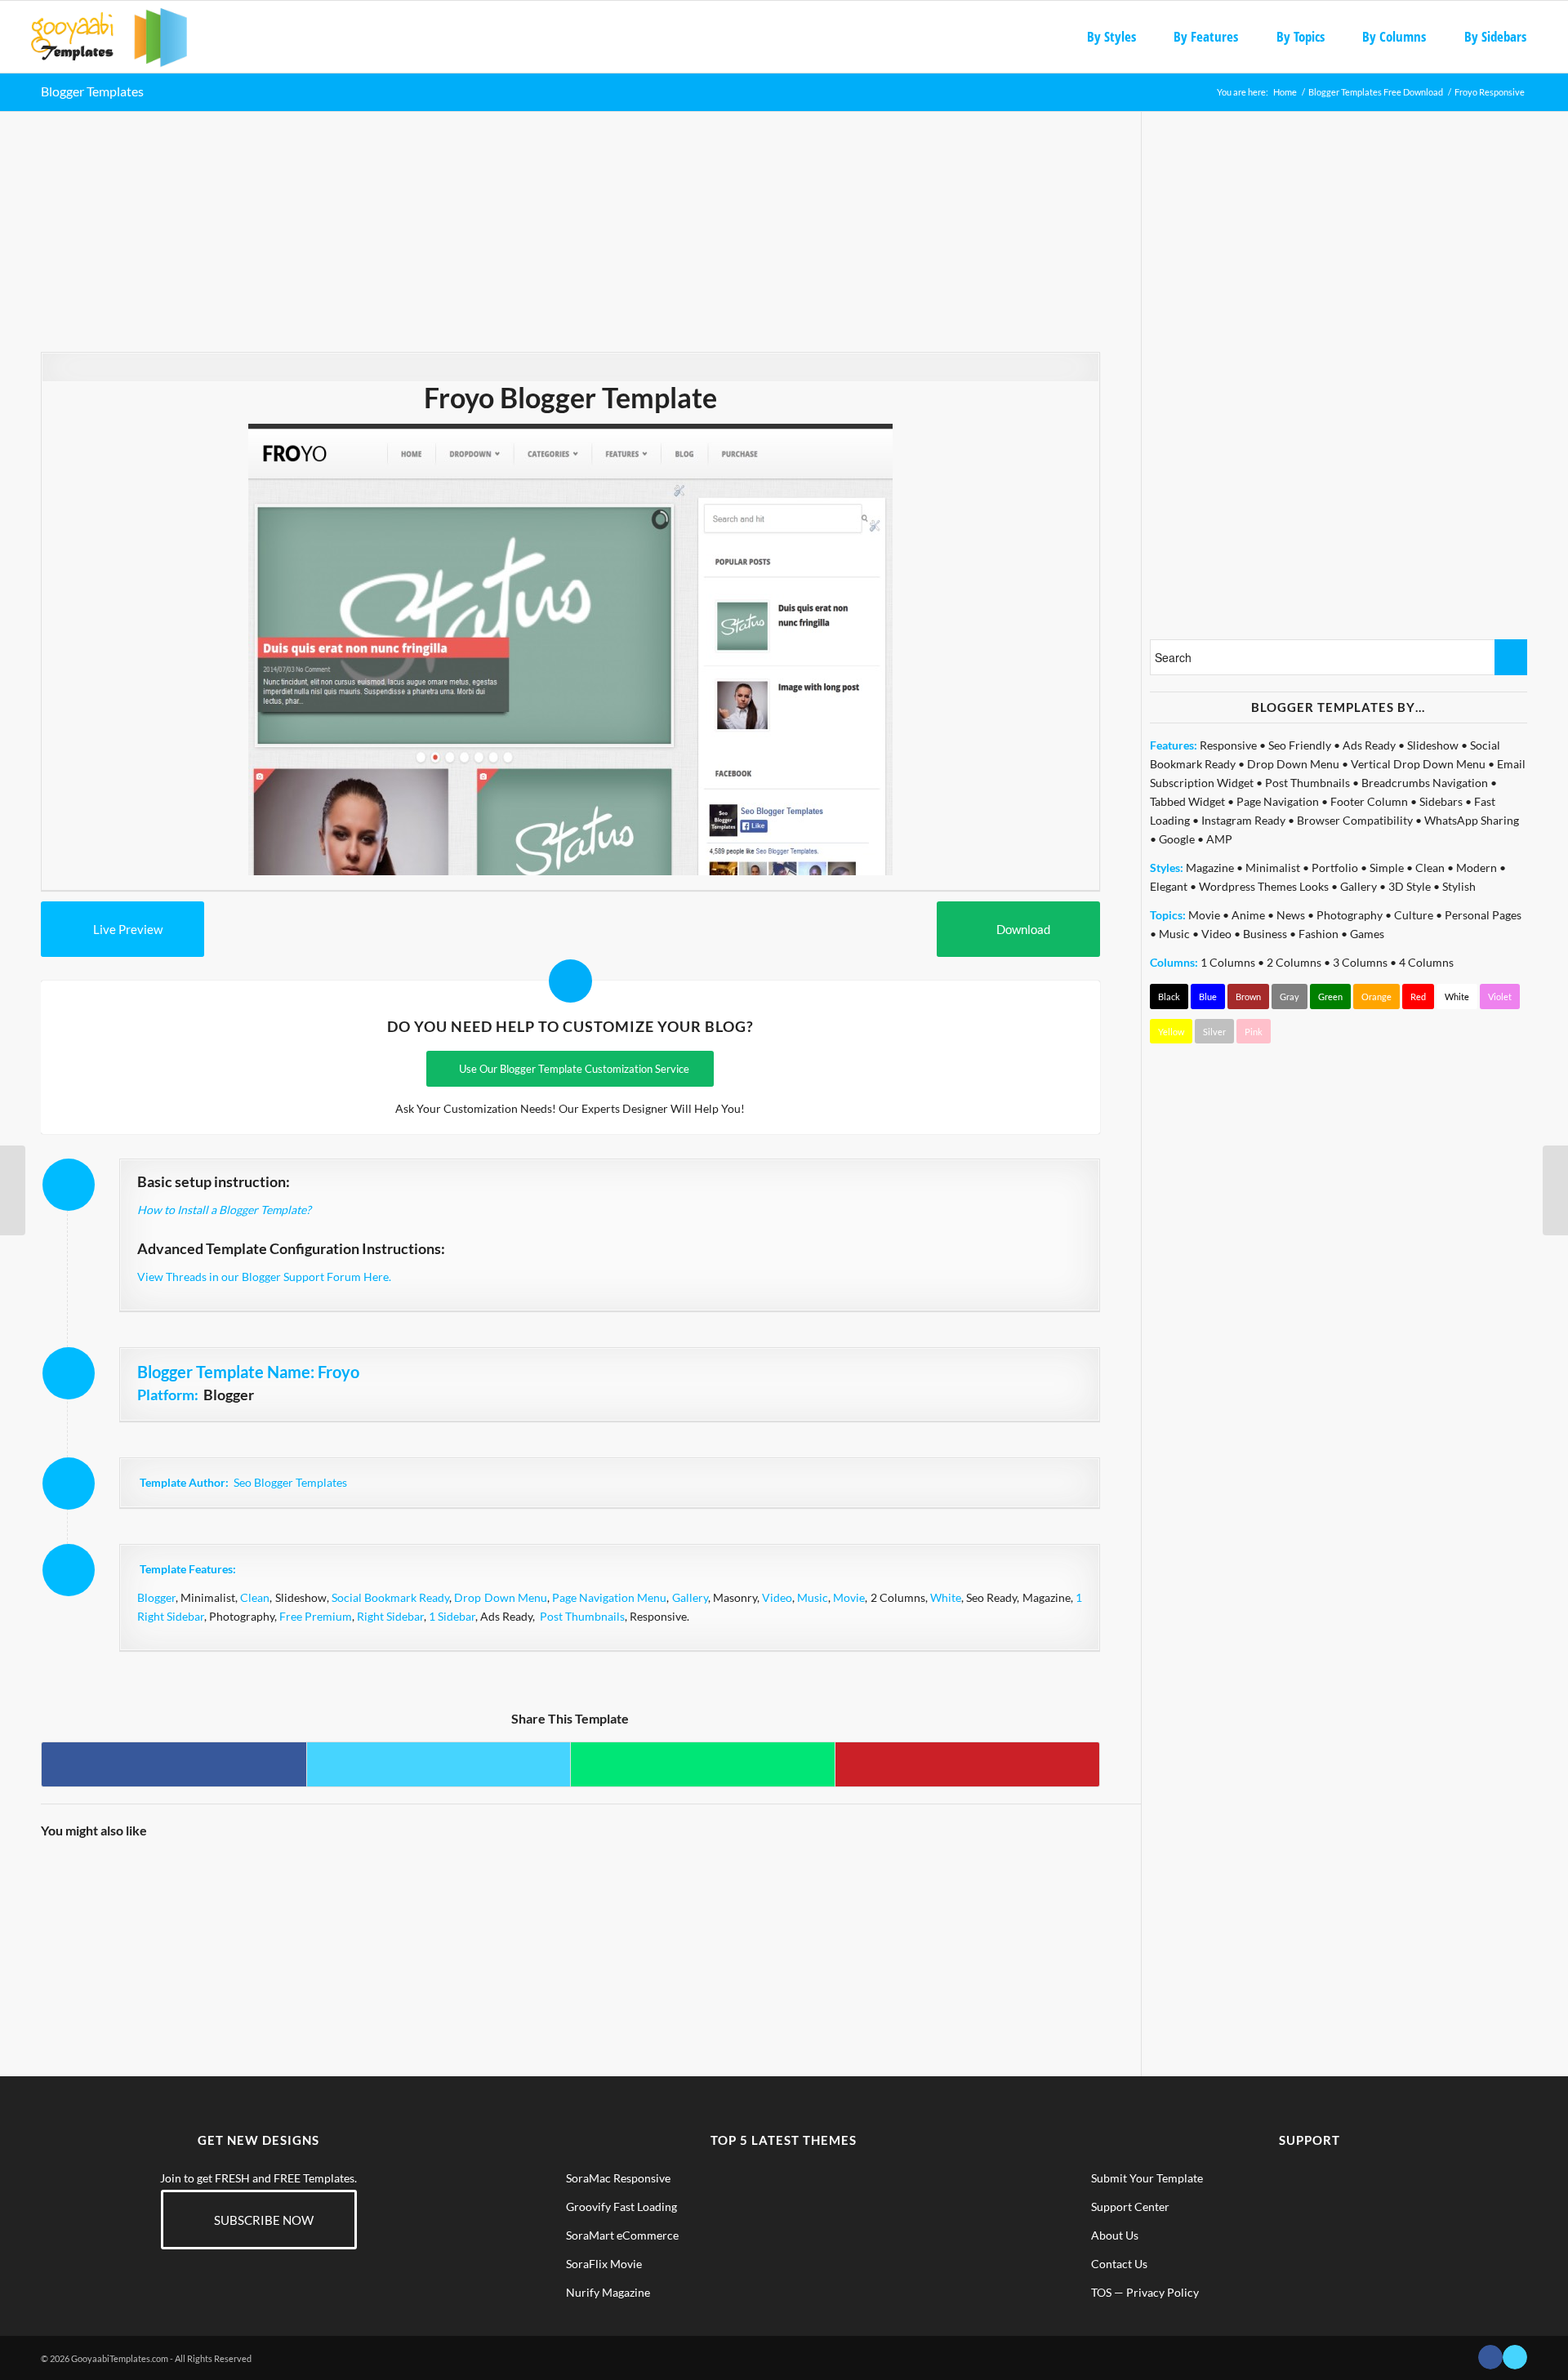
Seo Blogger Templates (290, 1482)
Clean (255, 1597)
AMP (1219, 839)
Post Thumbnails (582, 1616)
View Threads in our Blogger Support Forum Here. (264, 1277)
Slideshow (1433, 745)
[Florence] (900, 1919)
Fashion (1319, 934)
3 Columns (1360, 962)
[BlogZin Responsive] (635, 1919)
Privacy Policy (1163, 2292)
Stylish (1459, 886)
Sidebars (1441, 801)
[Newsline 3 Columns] (13, 1190)
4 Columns (1426, 962)
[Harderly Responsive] (1555, 1190)
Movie (849, 1597)
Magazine (1210, 867)
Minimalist (1273, 867)
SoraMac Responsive (618, 2178)
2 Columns (1294, 962)
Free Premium (316, 1616)
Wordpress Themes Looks (1264, 886)
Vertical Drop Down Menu (1418, 764)
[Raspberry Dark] (106, 1919)
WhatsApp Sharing (1472, 820)
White (946, 1597)
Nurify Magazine (608, 2292)
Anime (1248, 915)
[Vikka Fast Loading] (238, 1919)
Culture (1414, 915)
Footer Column (1369, 801)
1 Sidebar (452, 1616)
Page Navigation (1278, 801)
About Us (1115, 2235)
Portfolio (1335, 867)
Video (777, 1597)
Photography (1350, 915)
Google (1177, 839)
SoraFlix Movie (604, 2264)
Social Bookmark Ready (390, 1597)
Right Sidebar (390, 1616)
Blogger (156, 1597)
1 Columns (1228, 962)
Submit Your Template (1147, 2178)
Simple (1387, 867)
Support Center (1130, 2207)
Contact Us (1119, 2264)
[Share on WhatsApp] (703, 1764)
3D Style (1410, 886)
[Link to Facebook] (1490, 2357)
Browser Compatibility (1355, 820)
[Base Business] (370, 1919)
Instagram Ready (1243, 820)
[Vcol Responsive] (503, 1919)
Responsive (1228, 745)
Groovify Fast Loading (621, 2207)
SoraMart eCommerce (622, 2235)
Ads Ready (1369, 745)
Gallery (690, 1597)
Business (1265, 934)
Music (813, 1597)
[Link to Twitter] (1515, 2357)
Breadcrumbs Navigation (1425, 783)
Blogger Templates (92, 91)
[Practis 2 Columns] (767, 1919)
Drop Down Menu (500, 1597)
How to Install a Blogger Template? (224, 1210)
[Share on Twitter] (439, 1764)
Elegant (1169, 886)
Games (1367, 934)
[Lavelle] (1033, 1919)
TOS (1101, 2292)
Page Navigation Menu (609, 1597)
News (1291, 915)
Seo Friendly (1300, 745)
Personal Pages (1483, 915)
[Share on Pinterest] (967, 1764)
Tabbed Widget (1187, 801)
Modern (1477, 867)
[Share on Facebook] (174, 1764)
